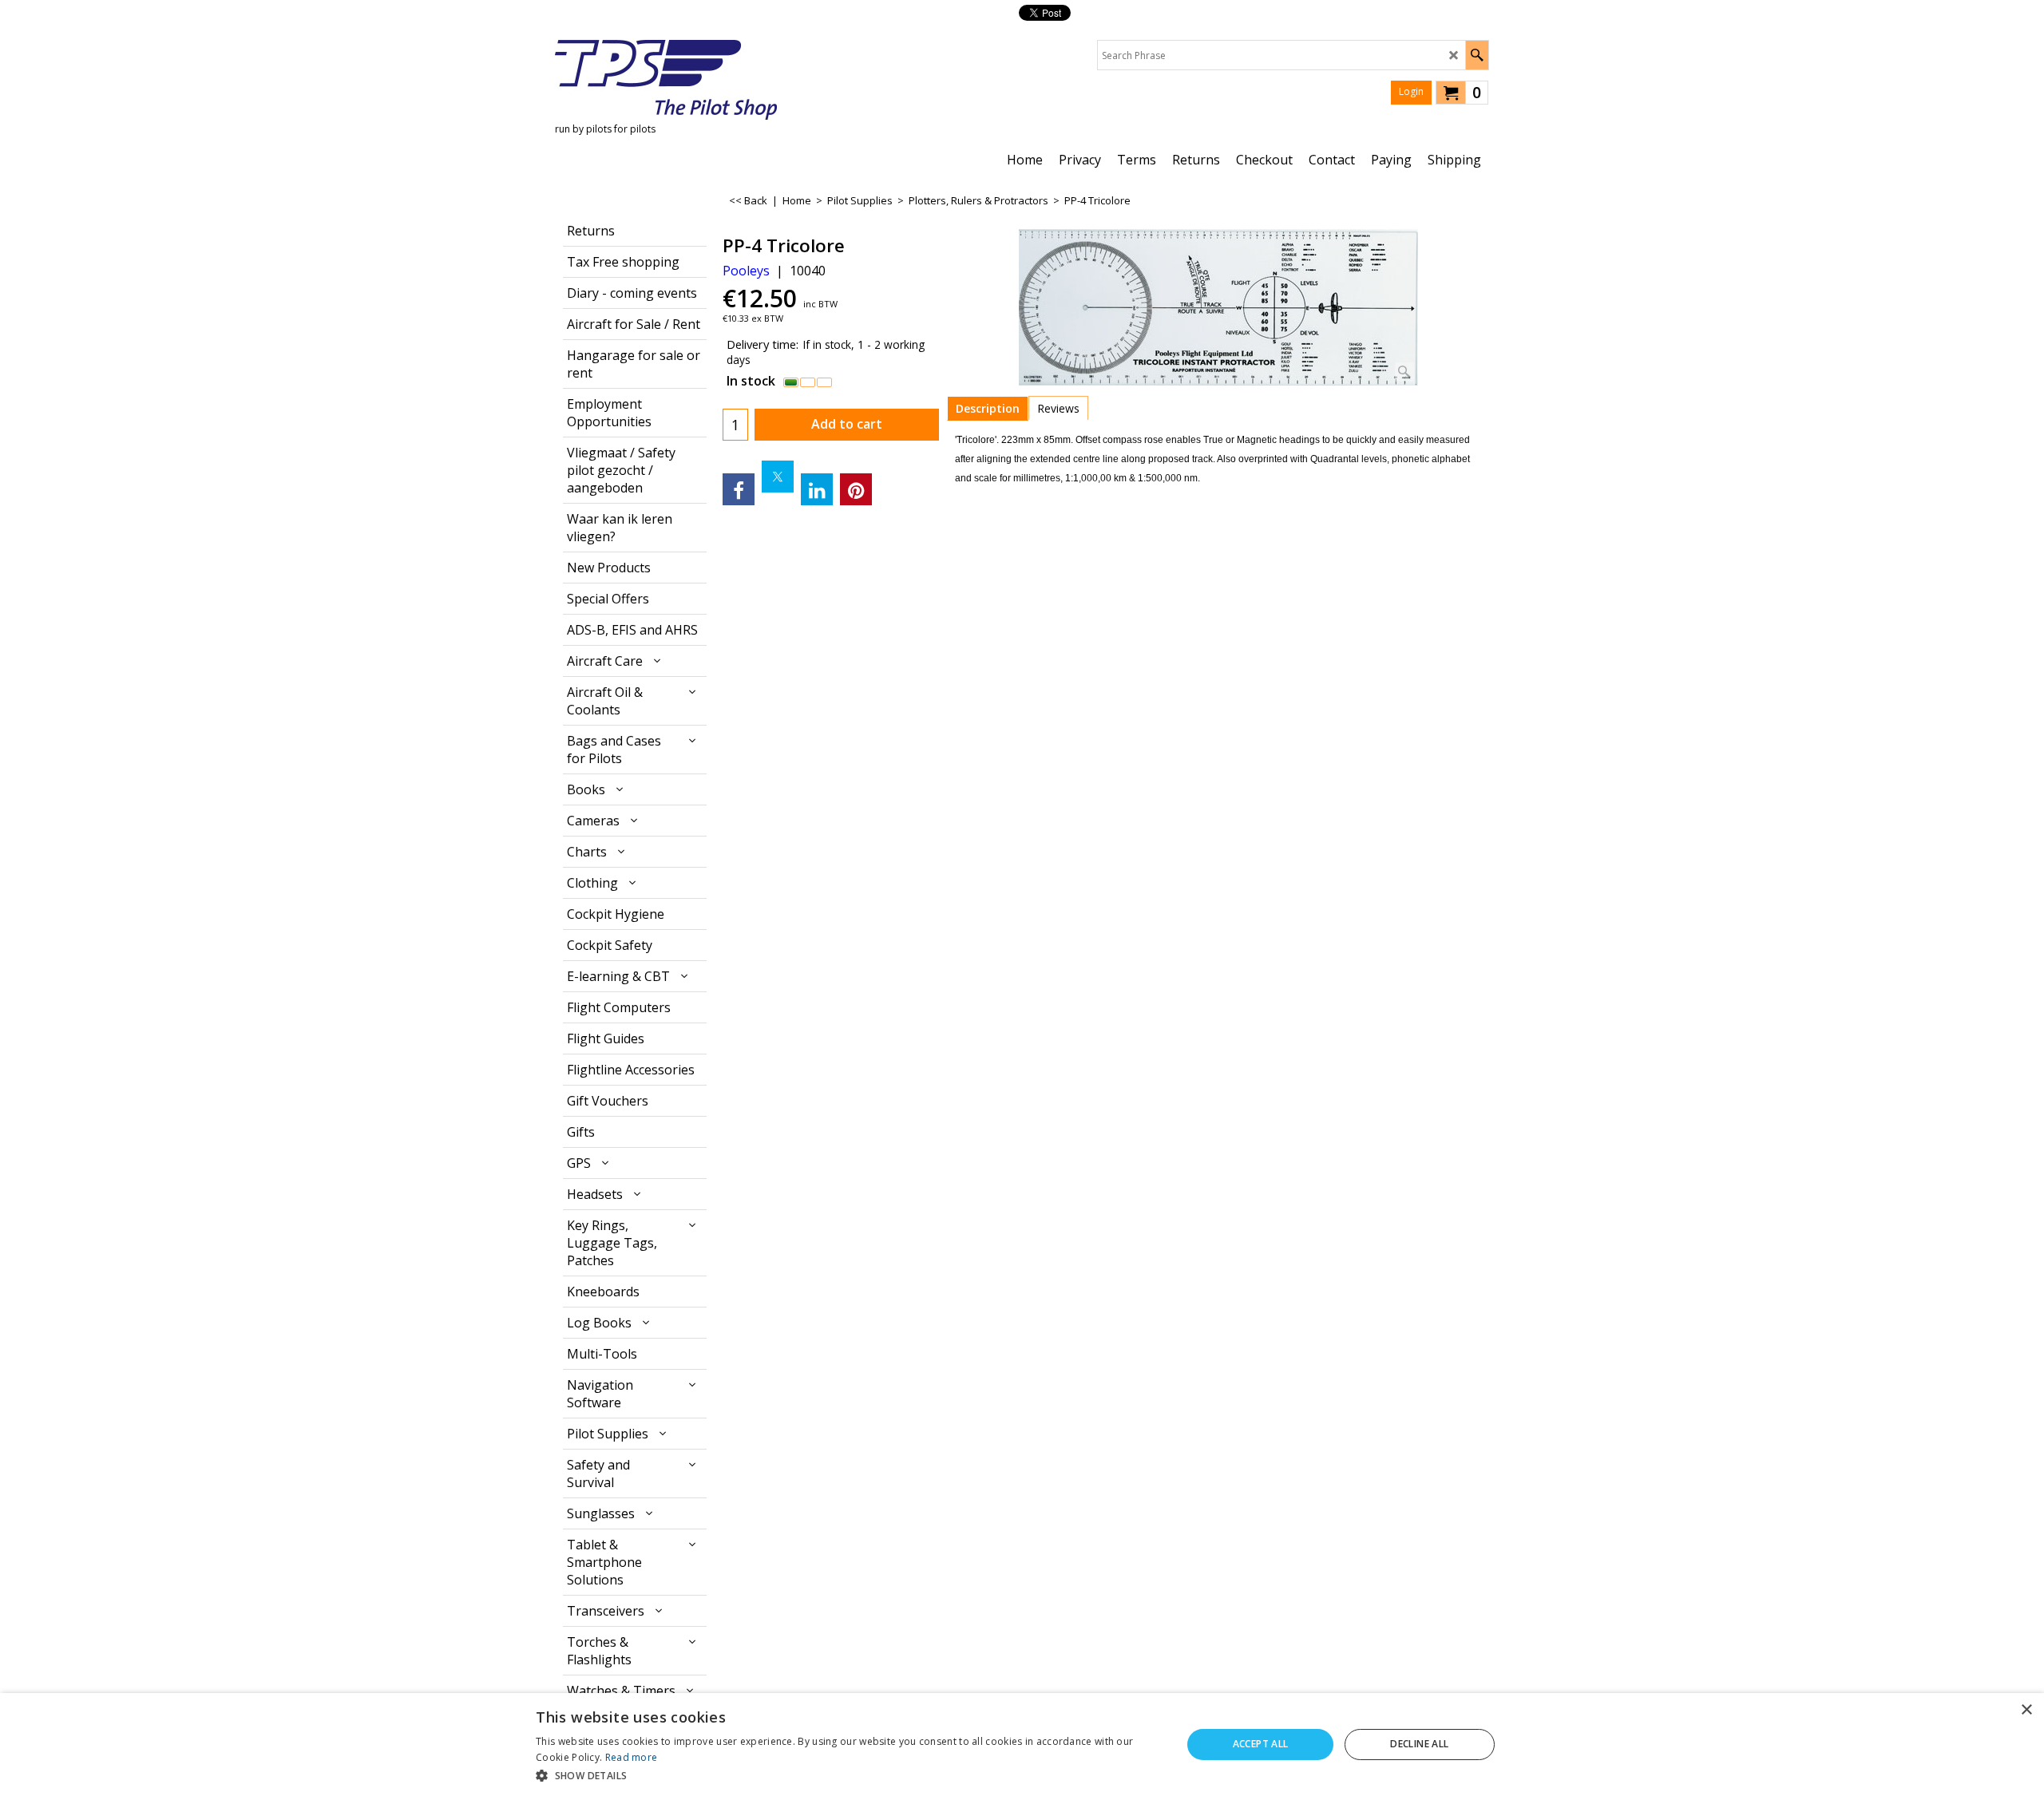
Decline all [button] (1419, 1744)
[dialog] (1022, 1745)
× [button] (2026, 1710)
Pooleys (746, 271)
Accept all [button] (1261, 1744)
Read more (632, 1757)
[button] (849, 1775)
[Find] (1477, 55)
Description (988, 408)
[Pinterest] (856, 489)
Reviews (1058, 408)
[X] (778, 477)
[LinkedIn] (817, 489)
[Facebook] (739, 489)
